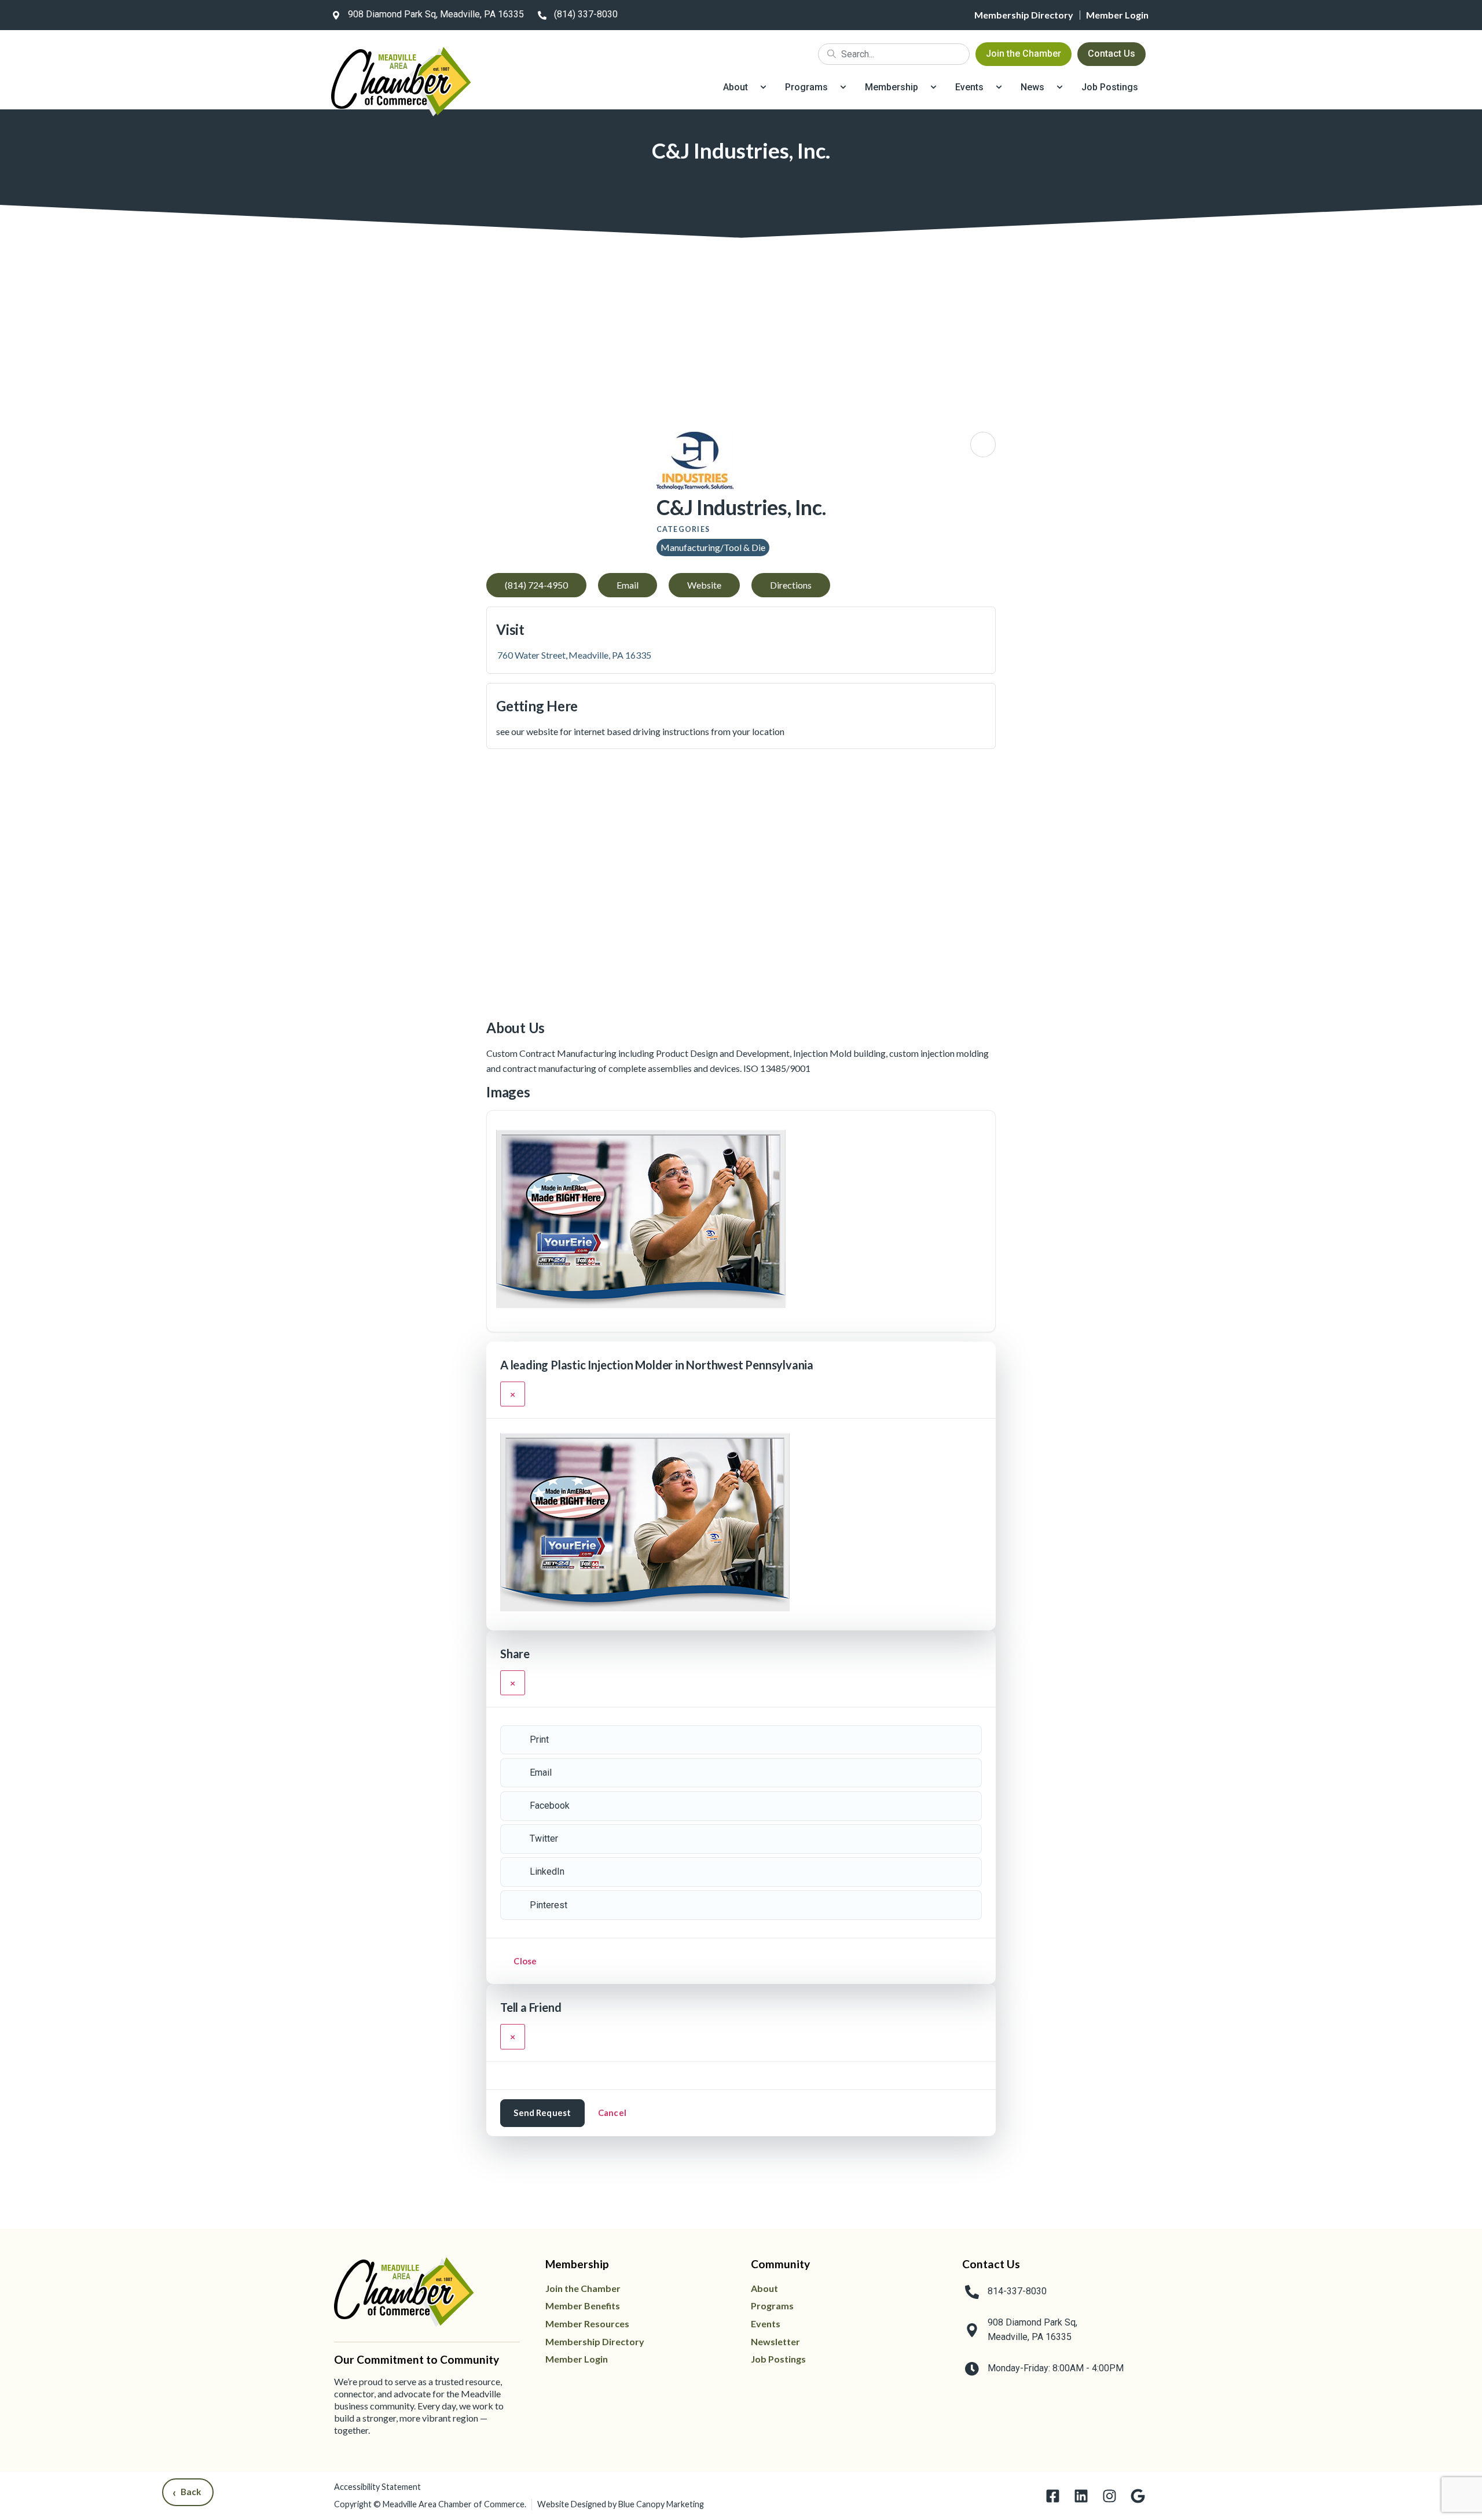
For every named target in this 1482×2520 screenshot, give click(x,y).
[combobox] (894, 54)
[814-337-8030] (972, 2292)
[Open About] (763, 87)
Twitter (544, 1838)
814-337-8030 (1017, 2291)
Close (525, 1961)
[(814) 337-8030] (542, 15)
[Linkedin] (1081, 2496)
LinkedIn (547, 1871)
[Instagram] (1109, 2496)
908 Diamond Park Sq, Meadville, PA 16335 (436, 14)
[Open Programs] (843, 87)
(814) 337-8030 (586, 14)
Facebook (550, 1805)
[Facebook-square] (1053, 2496)
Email (541, 1773)
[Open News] (1060, 87)
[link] (425, 15)
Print (539, 1740)
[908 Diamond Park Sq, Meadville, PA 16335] (336, 15)
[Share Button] (983, 445)
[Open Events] (999, 87)
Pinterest (549, 1905)
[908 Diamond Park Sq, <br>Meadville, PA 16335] (972, 2330)
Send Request (542, 2113)
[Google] (1138, 2496)
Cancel (612, 2113)
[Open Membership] (933, 87)
